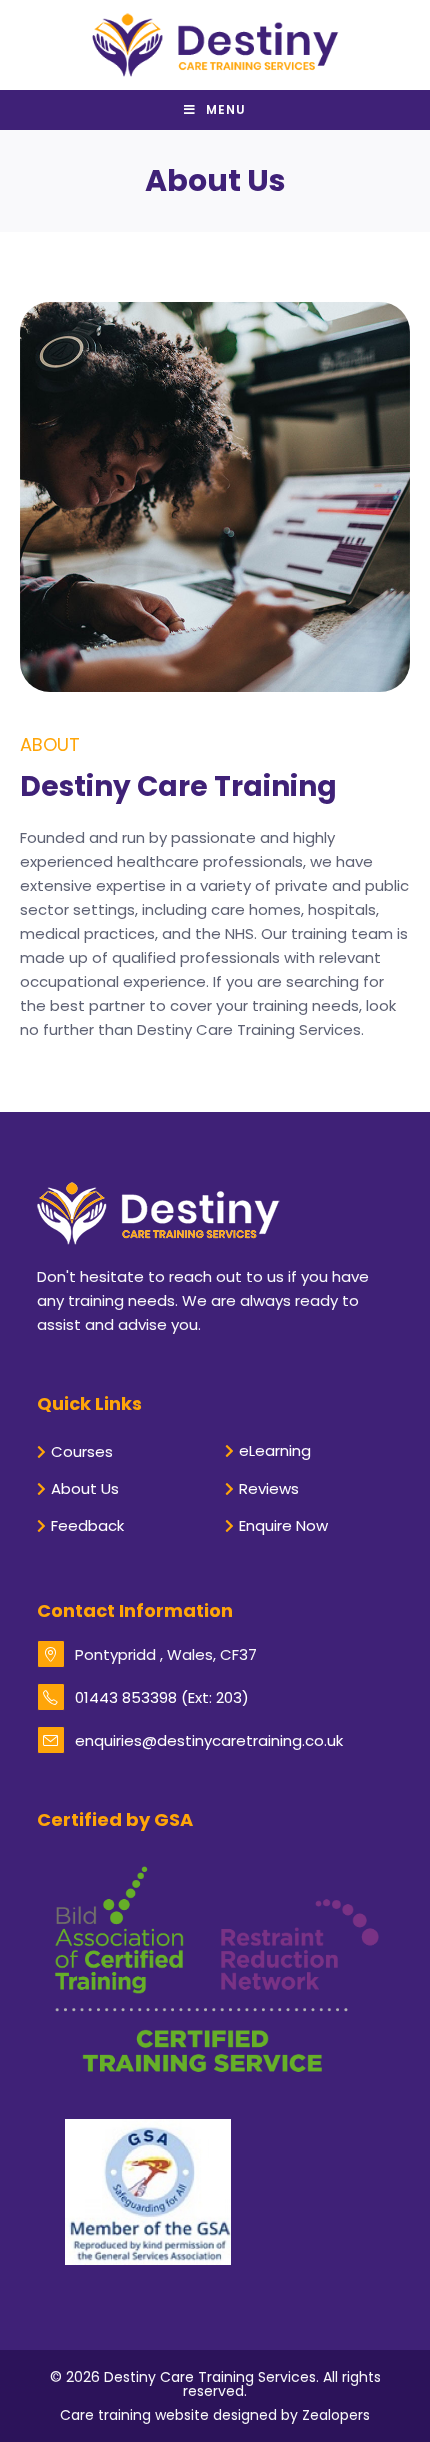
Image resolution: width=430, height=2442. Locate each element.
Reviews (269, 1488)
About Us (85, 1488)
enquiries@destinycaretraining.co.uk (209, 1740)
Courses (82, 1451)
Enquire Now (283, 1525)
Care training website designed (168, 2415)
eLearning (275, 1450)
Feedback (87, 1525)
